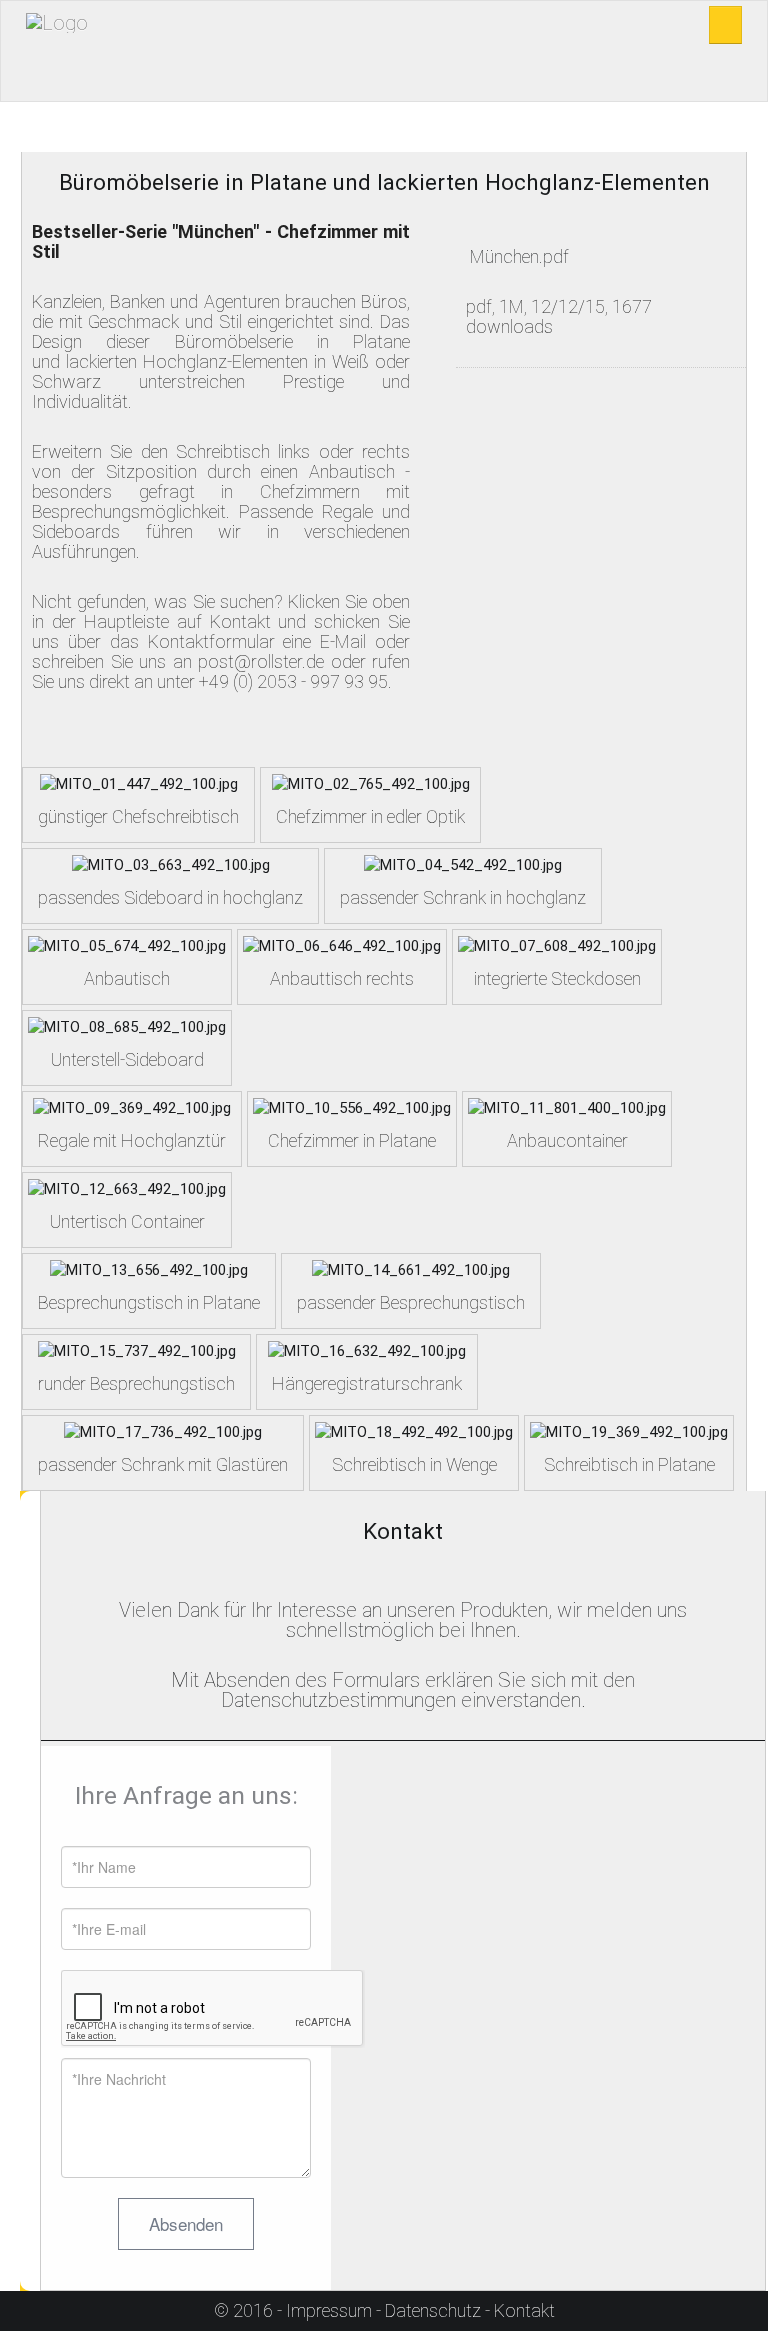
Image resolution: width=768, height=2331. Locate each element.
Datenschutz (433, 2310)
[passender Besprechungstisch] (411, 1269)
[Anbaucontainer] (567, 1107)
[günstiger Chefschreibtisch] (139, 783)
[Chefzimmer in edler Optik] (371, 783)
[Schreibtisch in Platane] (629, 1431)
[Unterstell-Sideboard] (127, 1026)
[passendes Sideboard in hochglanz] (171, 864)
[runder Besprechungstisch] (137, 1350)
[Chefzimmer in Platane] (352, 1107)
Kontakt (524, 2310)
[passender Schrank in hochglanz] (463, 864)
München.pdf (519, 256)
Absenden (186, 2223)
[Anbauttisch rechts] (342, 945)
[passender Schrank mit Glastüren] (163, 1431)
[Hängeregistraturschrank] (367, 1350)
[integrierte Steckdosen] (557, 945)
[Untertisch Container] (127, 1188)
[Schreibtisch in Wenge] (414, 1431)
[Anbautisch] (127, 945)
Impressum (329, 2310)
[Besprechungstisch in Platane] (149, 1269)
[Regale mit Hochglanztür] (132, 1107)
